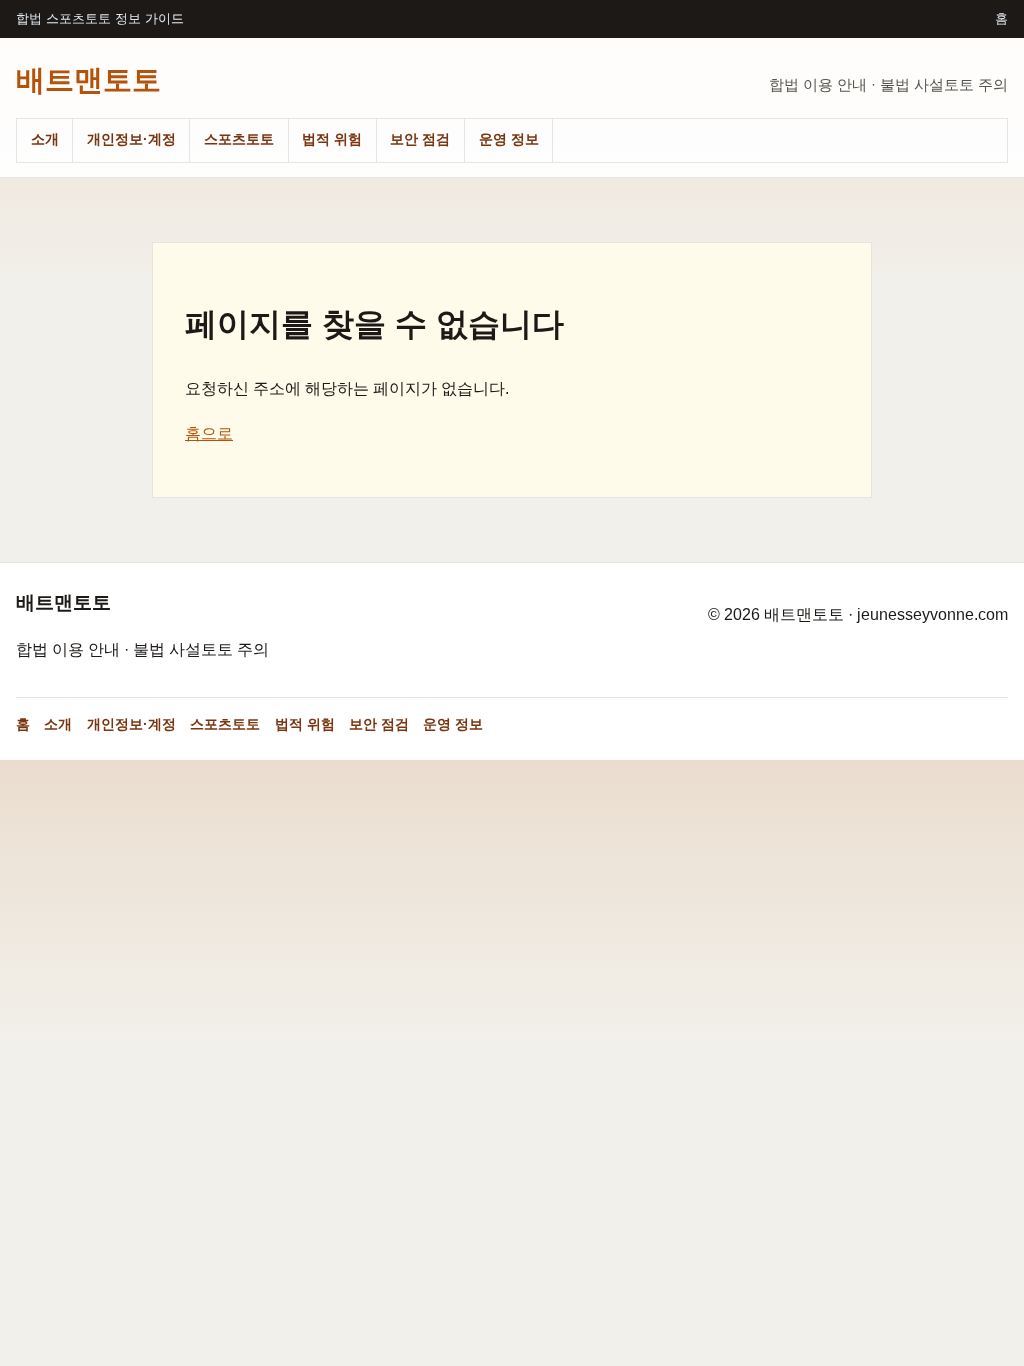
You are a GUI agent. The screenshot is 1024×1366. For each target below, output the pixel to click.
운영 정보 (509, 139)
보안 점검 (420, 139)
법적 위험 (332, 139)
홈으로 (209, 433)
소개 (45, 139)
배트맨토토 (88, 79)
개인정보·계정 (131, 139)
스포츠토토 (239, 139)
